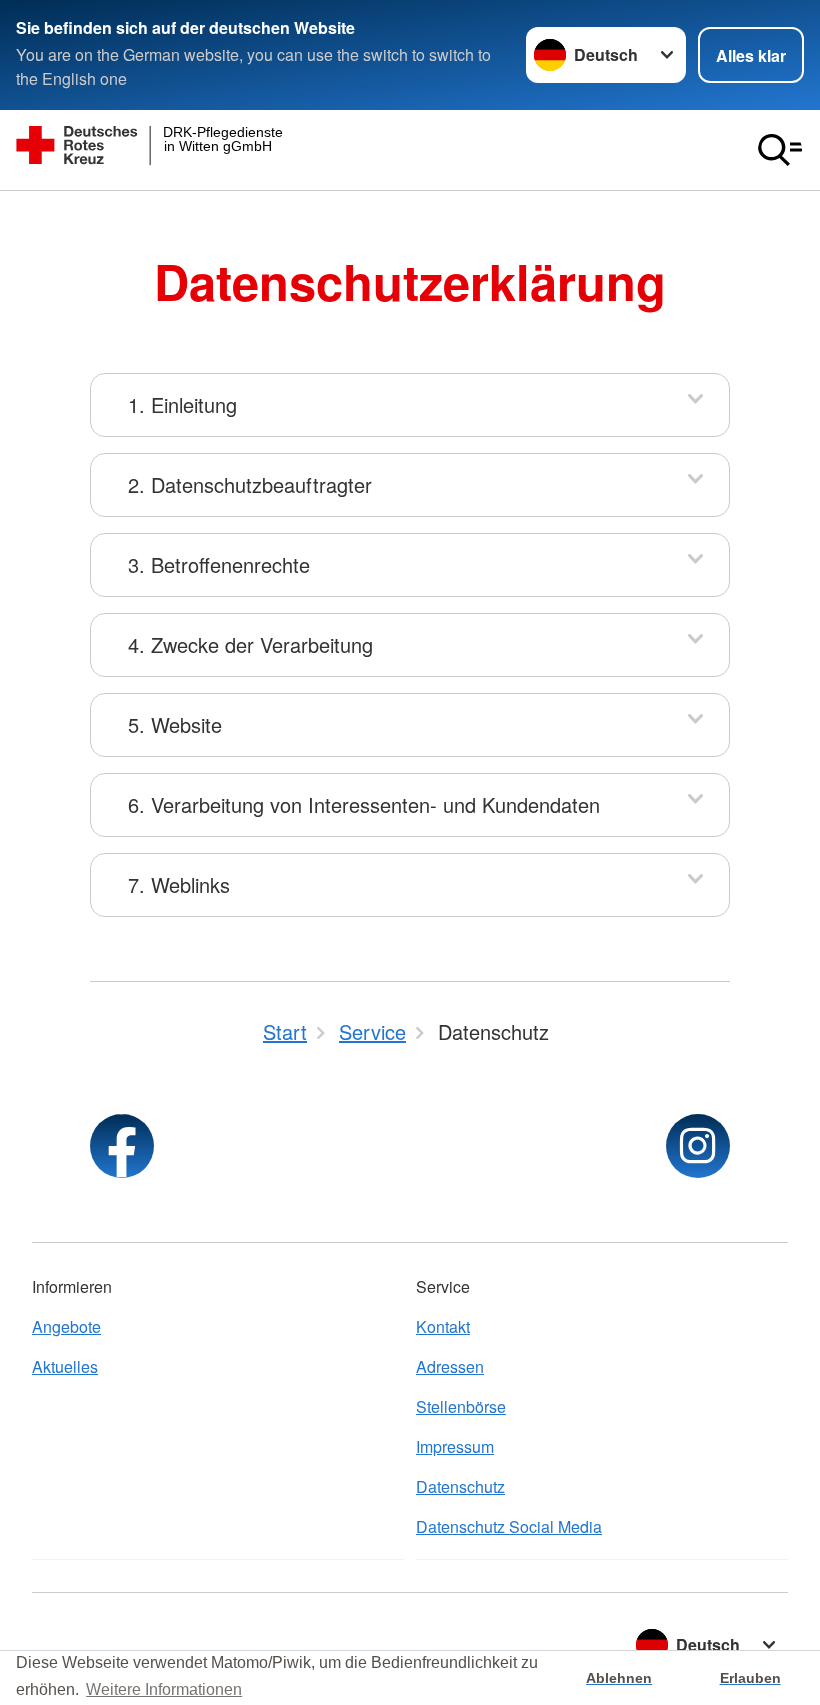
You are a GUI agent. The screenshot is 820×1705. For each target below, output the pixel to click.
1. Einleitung (182, 404)
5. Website (175, 724)
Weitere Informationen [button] (164, 1689)
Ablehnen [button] (619, 1678)
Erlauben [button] (750, 1678)
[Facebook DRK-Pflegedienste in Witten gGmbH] (122, 1146)
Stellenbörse (461, 1406)
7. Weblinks (179, 884)
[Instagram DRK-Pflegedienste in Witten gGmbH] (698, 1146)
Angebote (66, 1326)
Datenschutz (460, 1486)
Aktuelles (65, 1366)
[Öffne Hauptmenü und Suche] (780, 150)
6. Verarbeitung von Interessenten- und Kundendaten (364, 804)
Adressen (450, 1366)
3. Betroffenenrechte (219, 564)
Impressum (455, 1446)
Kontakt (443, 1326)
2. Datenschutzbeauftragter (250, 484)
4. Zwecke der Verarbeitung (250, 644)
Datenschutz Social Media (509, 1526)
